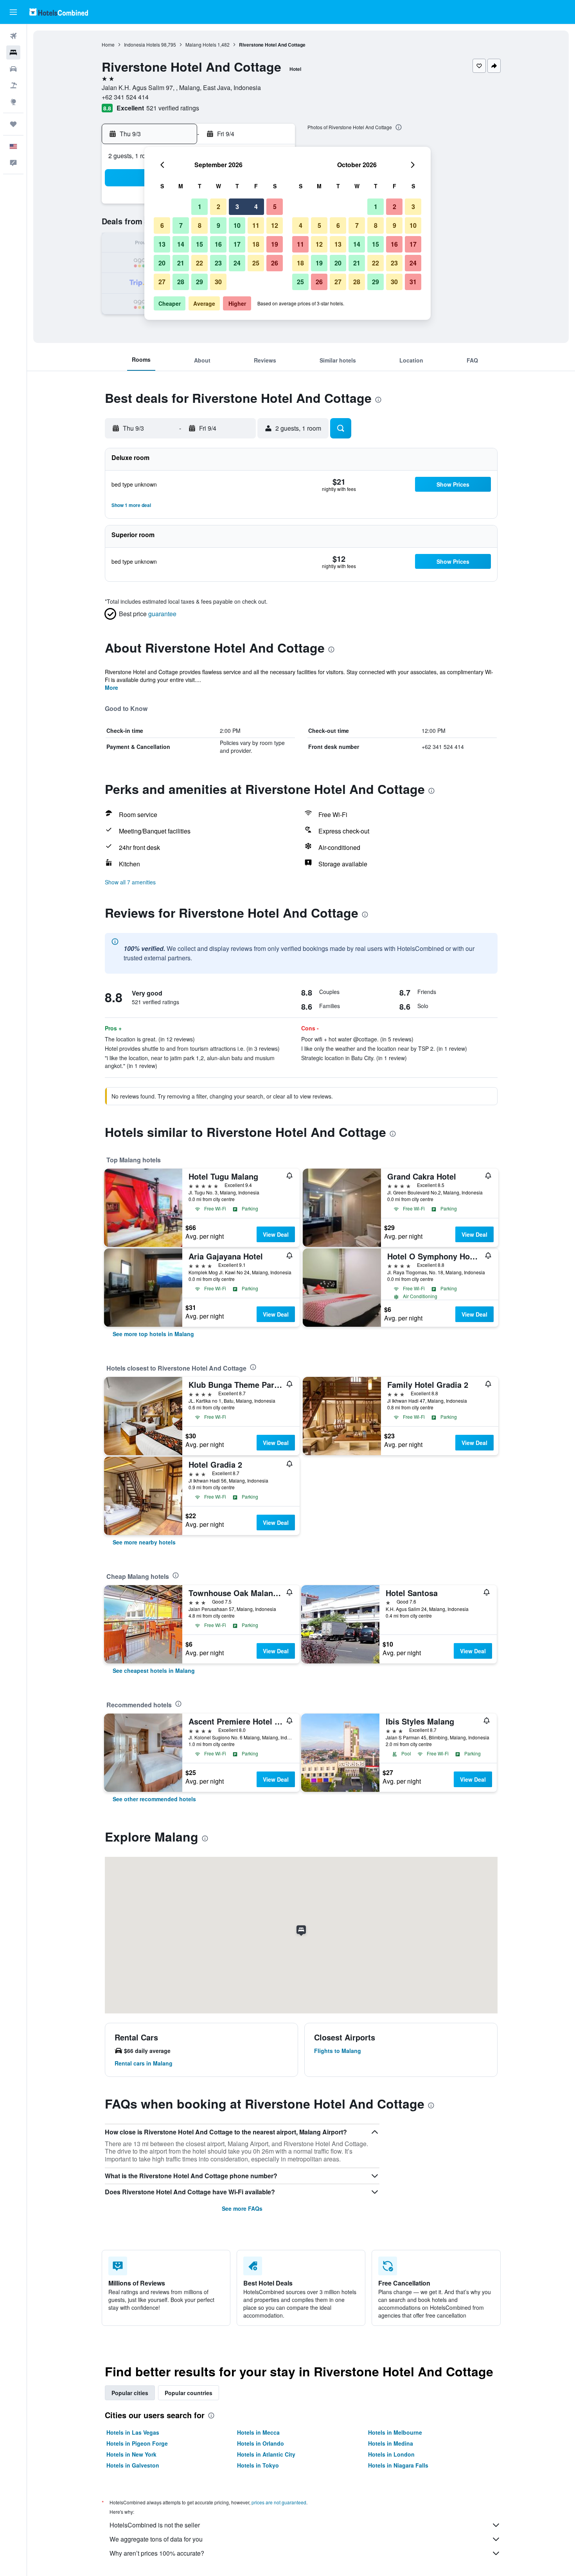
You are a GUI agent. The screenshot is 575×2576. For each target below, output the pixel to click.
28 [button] (181, 282)
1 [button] (200, 207)
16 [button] (218, 244)
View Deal (276, 1234)
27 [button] (162, 282)
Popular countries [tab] (189, 2393)
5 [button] (275, 207)
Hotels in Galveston (133, 2465)
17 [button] (237, 244)
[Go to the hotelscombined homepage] (59, 12)
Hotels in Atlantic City (266, 2454)
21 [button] (181, 263)
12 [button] (275, 225)
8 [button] (200, 225)
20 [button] (162, 263)
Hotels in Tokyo (258, 2465)
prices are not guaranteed (279, 2502)
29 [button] (199, 282)
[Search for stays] (13, 52)
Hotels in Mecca (258, 2432)
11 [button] (256, 225)
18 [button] (256, 244)
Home (108, 44)
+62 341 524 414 (125, 97)
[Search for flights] (13, 36)
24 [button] (237, 263)
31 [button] (413, 282)
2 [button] (218, 207)
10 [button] (237, 225)
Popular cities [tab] (130, 2393)
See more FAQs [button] (242, 2208)
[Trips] (13, 124)
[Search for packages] (13, 85)
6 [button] (162, 225)
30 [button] (218, 282)
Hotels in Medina (391, 2443)
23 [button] (218, 263)
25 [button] (256, 263)
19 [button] (275, 244)
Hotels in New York (131, 2454)
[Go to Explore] (13, 102)
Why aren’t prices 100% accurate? (157, 2553)
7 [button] (181, 225)
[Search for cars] (13, 69)
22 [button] (199, 263)
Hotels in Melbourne (395, 2432)
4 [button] (256, 207)
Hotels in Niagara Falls (398, 2465)
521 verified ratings (173, 108)
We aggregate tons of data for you (156, 2539)
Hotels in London (391, 2454)
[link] (153, 1334)
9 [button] (218, 225)
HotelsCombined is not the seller (155, 2525)
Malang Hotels (201, 44)
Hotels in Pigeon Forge (137, 2443)
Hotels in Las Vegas (133, 2432)
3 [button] (237, 207)
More (111, 687)
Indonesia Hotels (142, 44)
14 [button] (181, 244)
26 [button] (275, 263)
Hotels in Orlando (261, 2443)
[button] (13, 12)
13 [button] (162, 244)
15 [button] (199, 244)
